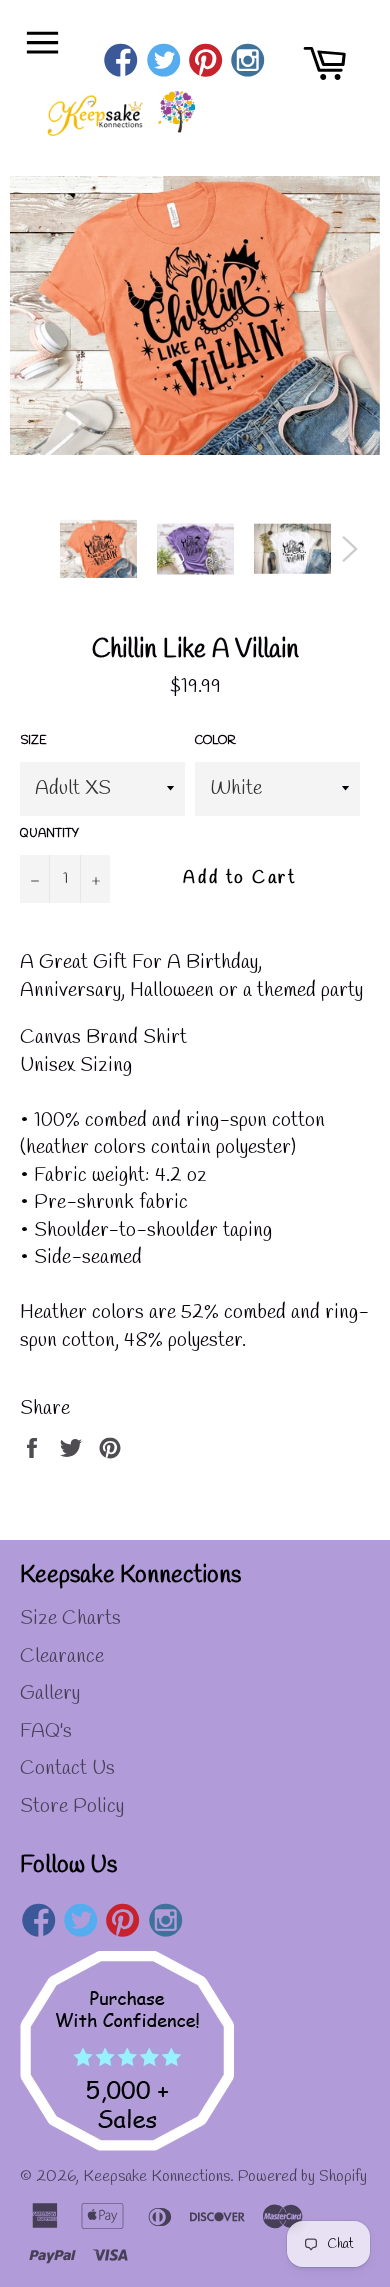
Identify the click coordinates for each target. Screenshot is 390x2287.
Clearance (62, 1656)
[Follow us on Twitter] (163, 63)
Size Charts (70, 1618)
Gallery (50, 1693)
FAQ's (46, 1731)
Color (215, 741)
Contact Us (67, 1768)
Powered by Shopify (302, 2176)
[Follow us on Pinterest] (205, 63)
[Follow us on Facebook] (121, 63)
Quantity (49, 834)
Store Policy (72, 1806)
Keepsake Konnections (156, 2176)
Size (33, 741)
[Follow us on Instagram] (248, 63)
